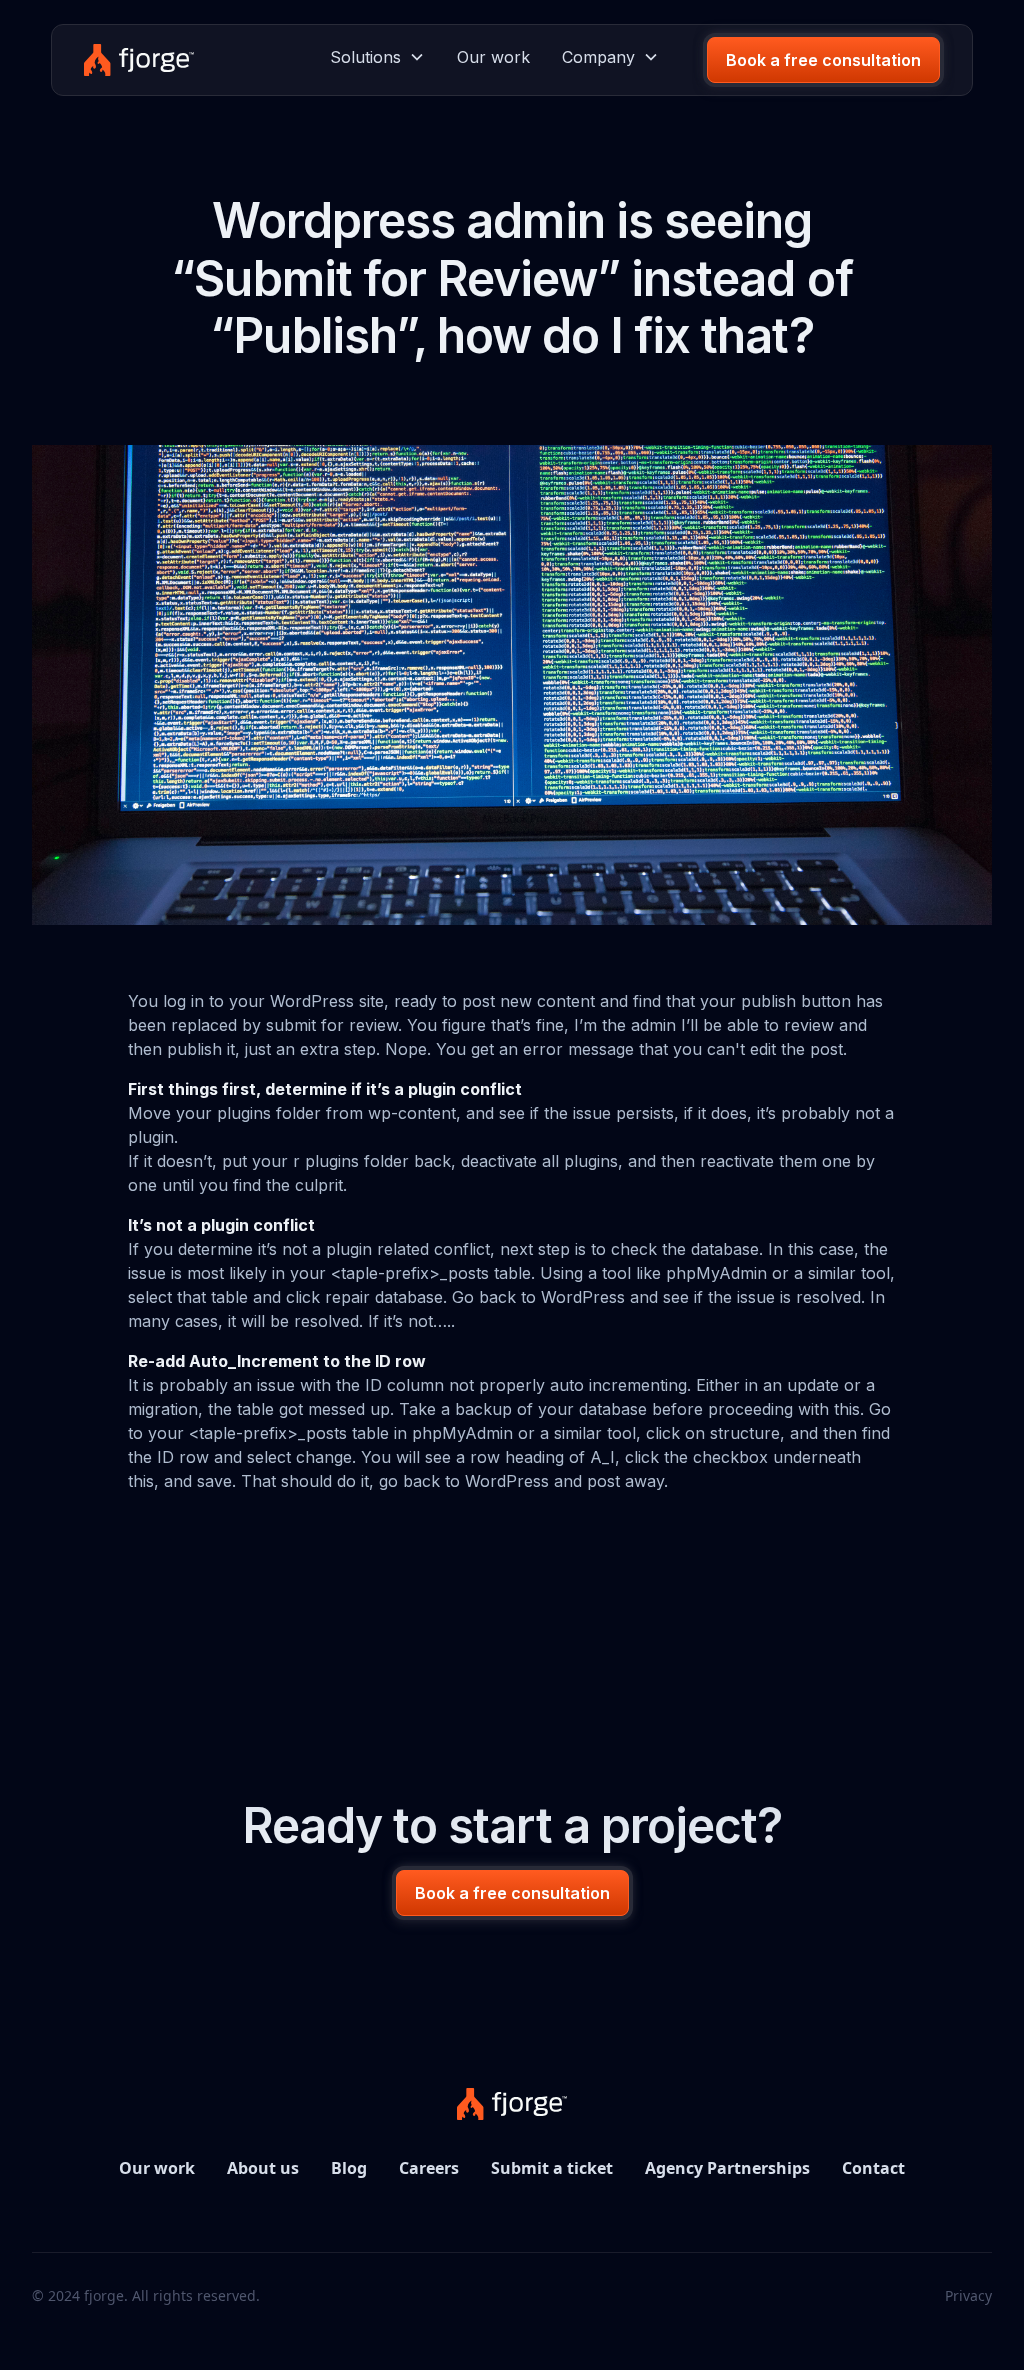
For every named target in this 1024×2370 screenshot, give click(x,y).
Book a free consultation (823, 60)
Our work (493, 57)
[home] (138, 60)
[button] (377, 57)
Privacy (968, 2295)
